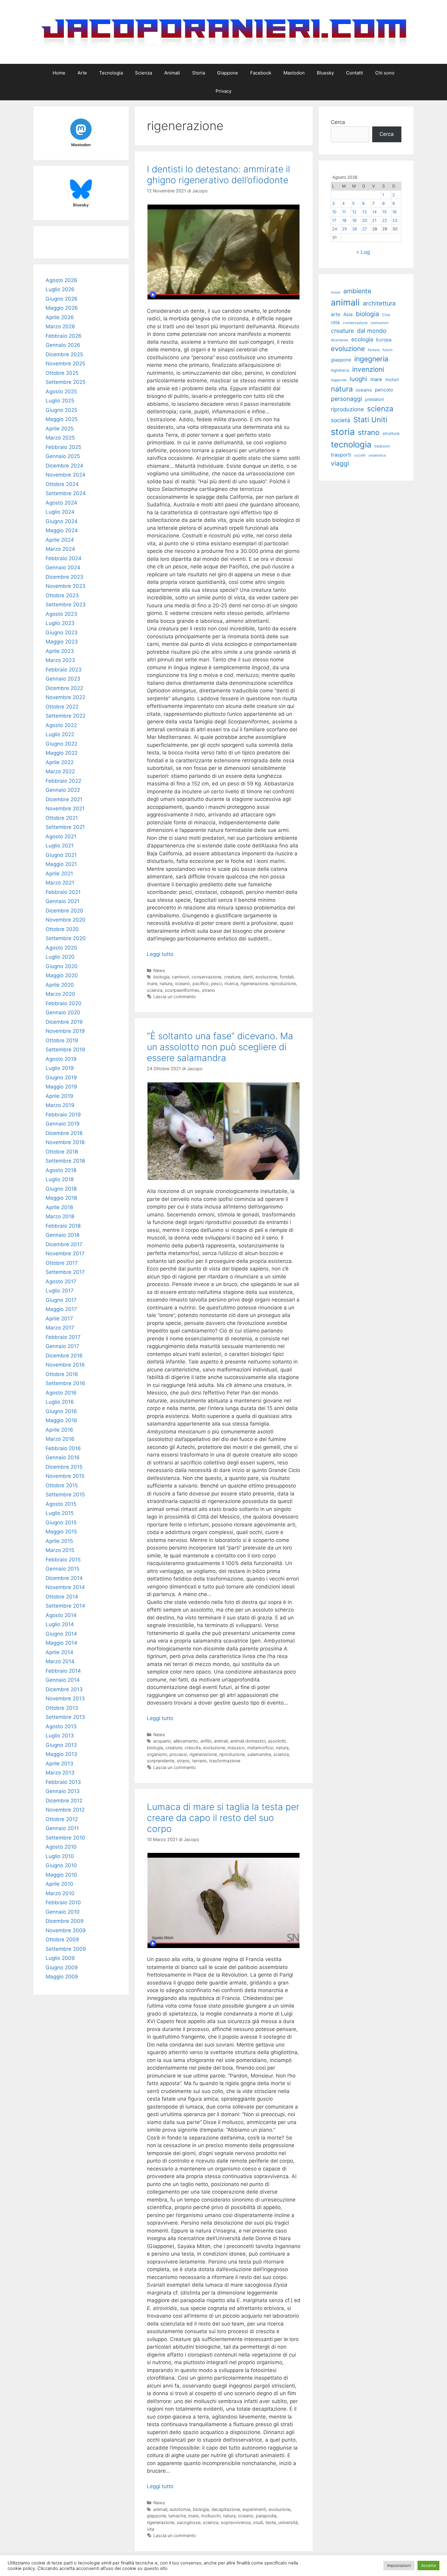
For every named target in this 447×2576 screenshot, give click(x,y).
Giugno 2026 (62, 299)
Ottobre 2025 (62, 373)
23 (395, 220)
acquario (162, 1741)
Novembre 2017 (65, 1254)
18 (344, 220)
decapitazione (226, 2509)
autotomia (180, 2509)
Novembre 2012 (65, 1810)
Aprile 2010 (59, 1884)
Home (59, 73)
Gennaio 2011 (62, 1828)
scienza (155, 990)
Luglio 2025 (60, 401)
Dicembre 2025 (64, 354)
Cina (386, 315)
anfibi (206, 1741)
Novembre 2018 (65, 1142)
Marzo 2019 (60, 1105)
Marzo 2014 (60, 1661)
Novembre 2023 (66, 586)
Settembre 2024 (66, 493)
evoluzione (266, 977)
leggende (339, 380)
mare (152, 983)
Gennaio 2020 (63, 1012)
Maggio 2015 (61, 1532)
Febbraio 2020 (64, 1003)
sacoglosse (189, 2522)
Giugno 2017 (61, 1300)
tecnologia (351, 445)
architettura (379, 303)
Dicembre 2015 (64, 1467)
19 (354, 220)
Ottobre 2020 (62, 929)
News (159, 970)
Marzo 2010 (60, 1893)
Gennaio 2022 (63, 790)
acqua (336, 292)
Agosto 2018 (61, 1170)
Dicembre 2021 (64, 799)
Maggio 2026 (62, 308)
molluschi (211, 2516)
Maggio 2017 (61, 1309)
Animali (172, 73)
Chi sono (385, 73)
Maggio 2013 (61, 1754)
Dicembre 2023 (64, 577)
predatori (374, 399)
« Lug (363, 252)
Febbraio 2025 (63, 447)
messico (236, 1748)
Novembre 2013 (65, 1698)
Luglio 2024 (60, 512)
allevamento (186, 1741)
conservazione (206, 977)
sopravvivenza (236, 2522)
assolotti (277, 1741)
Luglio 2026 (60, 289)
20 (365, 220)
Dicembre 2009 (65, 1921)
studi (258, 2522)
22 (385, 220)
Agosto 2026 (61, 280)
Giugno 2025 (61, 410)
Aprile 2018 (59, 1207)
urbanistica (377, 455)
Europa (384, 340)
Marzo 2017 (60, 1328)
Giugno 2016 (61, 1411)
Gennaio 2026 (63, 345)
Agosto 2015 (61, 1504)
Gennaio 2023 (63, 679)
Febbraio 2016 (63, 1448)
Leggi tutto (160, 954)
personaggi (347, 399)
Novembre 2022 (65, 697)
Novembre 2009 (66, 1930)
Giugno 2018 (61, 1189)
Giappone (228, 73)
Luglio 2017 (60, 1291)
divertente (340, 340)
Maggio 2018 (61, 1198)
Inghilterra (340, 370)
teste (271, 2522)
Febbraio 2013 (63, 1782)
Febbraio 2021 (63, 892)
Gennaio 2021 (62, 901)
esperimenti (254, 2509)
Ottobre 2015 (62, 1485)
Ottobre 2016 (62, 1374)
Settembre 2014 (65, 1606)
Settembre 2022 (66, 716)
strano (208, 990)
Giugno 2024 (62, 521)
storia (343, 432)
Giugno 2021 (61, 855)
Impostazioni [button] (399, 2565)
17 (334, 220)
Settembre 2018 (65, 1161)
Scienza (144, 73)
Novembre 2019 (65, 1031)
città (335, 322)
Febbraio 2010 (63, 1902)
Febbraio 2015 (63, 1560)
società (341, 420)
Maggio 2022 (62, 753)
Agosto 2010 (61, 1847)
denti (248, 977)
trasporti (341, 455)
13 (364, 212)
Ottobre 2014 (62, 1597)
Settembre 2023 (66, 605)
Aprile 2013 (59, 1764)
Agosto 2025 (61, 391)
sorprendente (161, 1761)
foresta (374, 350)
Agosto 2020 (61, 948)
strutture (391, 433)
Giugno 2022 (61, 744)
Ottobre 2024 (62, 484)
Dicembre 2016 (64, 1356)
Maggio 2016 (61, 1420)
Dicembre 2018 (64, 1133)
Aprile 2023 (60, 651)
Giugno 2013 (61, 1745)
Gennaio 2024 (63, 567)
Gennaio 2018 (62, 1235)
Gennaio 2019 (63, 1124)
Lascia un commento (175, 997)
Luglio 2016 (60, 1402)
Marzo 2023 (60, 660)
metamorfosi (260, 1748)
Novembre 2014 (65, 1587)
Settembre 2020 (66, 938)
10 (334, 212)
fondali (287, 977)
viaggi (340, 463)
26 (355, 229)
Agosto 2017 (61, 1281)
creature (232, 977)
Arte (82, 73)
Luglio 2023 (60, 623)
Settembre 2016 (65, 1383)
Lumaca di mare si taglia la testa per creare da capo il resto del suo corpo (223, 1818)
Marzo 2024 (60, 549)
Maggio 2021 (61, 864)
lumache (177, 2516)
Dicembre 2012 (64, 1801)
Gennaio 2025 (63, 456)
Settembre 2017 (65, 1272)
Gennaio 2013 (63, 1791)
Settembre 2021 (65, 827)
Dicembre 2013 (64, 1689)
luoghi (359, 379)
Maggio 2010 (61, 1875)
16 (394, 212)
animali (221, 1741)
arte (336, 314)
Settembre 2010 (65, 1838)
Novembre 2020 (66, 920)
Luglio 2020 (60, 957)
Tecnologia (111, 73)
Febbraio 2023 (64, 670)
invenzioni (368, 369)
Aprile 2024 (60, 540)
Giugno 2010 (61, 1865)
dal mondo (372, 331)
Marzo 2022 (60, 771)
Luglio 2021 (60, 846)
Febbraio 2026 (64, 336)
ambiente (357, 291)
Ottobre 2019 (62, 1040)
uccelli (360, 455)
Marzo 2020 (60, 994)
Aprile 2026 (60, 317)
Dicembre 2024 (64, 466)
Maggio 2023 (62, 642)
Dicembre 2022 (64, 688)
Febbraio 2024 (64, 558)
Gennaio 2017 (62, 1346)
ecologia (362, 339)
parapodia (266, 2516)
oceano (182, 983)
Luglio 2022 (60, 734)
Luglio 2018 (60, 1179)
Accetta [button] (428, 2565)
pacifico (201, 983)
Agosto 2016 (61, 1393)
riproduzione (283, 983)
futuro (388, 350)
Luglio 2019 (60, 1068)
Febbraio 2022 (63, 781)
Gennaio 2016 (63, 1457)
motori (392, 380)
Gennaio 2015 (62, 1569)
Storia (199, 73)
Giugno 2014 (61, 1634)
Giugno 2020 (62, 966)
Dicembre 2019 (64, 1022)
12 (354, 212)
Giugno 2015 (61, 1522)
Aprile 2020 (60, 985)
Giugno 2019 (61, 1078)
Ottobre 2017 (62, 1263)
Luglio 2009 (60, 1958)
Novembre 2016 (65, 1365)
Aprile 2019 (59, 1096)
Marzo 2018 (60, 1216)
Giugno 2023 (62, 633)
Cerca (338, 122)
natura (166, 983)
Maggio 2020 (62, 975)
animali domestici (248, 1741)
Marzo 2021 (60, 883)
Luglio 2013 (60, 1736)
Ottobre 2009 (62, 1940)
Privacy (223, 91)
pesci (217, 983)
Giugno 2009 (62, 1967)
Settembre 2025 (66, 382)
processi (178, 1754)
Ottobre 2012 (62, 1819)
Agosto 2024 (61, 503)
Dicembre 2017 (64, 1244)
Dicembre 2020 (64, 911)
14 (374, 212)
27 (365, 229)
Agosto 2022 (61, 725)
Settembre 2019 (65, 1050)
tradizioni (382, 446)
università (288, 2522)
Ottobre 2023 (62, 595)
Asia (348, 314)
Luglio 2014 (60, 1624)
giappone (156, 2516)
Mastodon (294, 73)
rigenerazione (254, 983)
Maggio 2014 (61, 1643)
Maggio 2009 (62, 1977)
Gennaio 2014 (63, 1680)
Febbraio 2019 (63, 1115)
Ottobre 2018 (62, 1152)
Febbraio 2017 (63, 1337)
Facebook (261, 73)
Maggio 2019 (61, 1087)
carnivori (180, 977)
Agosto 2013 (61, 1726)
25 (345, 229)
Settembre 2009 (66, 1949)
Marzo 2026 (60, 326)
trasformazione (225, 1761)
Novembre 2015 (65, 1476)
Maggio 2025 (62, 419)
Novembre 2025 (65, 364)
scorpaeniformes (182, 990)
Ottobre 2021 (62, 818)
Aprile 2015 (59, 1541)
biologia (161, 977)
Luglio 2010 (60, 1856)
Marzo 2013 (60, 1773)
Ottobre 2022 (62, 707)
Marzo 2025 (60, 438)
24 (335, 229)
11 (344, 212)
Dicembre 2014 (64, 1578)
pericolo (384, 390)
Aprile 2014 (59, 1652)
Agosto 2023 (61, 614)
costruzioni (380, 323)
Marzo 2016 (60, 1439)
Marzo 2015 (60, 1550)
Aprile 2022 (60, 762)
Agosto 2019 (61, 1059)
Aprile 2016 (59, 1430)
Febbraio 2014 (63, 1671)
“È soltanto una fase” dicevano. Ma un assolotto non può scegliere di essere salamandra (220, 1047)
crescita (193, 1748)
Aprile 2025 (60, 429)
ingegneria (371, 359)
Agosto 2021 (61, 836)
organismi (157, 1754)
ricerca (231, 983)
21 (374, 220)
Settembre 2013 (65, 1717)
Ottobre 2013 (62, 1708)
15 (384, 212)
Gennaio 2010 (63, 1912)
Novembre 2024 (66, 475)
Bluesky (325, 73)
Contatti (355, 73)
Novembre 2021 (65, 809)
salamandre (259, 1754)
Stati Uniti (370, 420)
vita (151, 2529)
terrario (199, 1761)
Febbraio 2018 (63, 1226)
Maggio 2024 (62, 530)
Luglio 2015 (60, 1513)
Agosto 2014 (61, 1615)
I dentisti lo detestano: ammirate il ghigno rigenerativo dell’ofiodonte (218, 174)
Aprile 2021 (59, 874)
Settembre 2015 (65, 1495)
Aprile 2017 (59, 1319)
